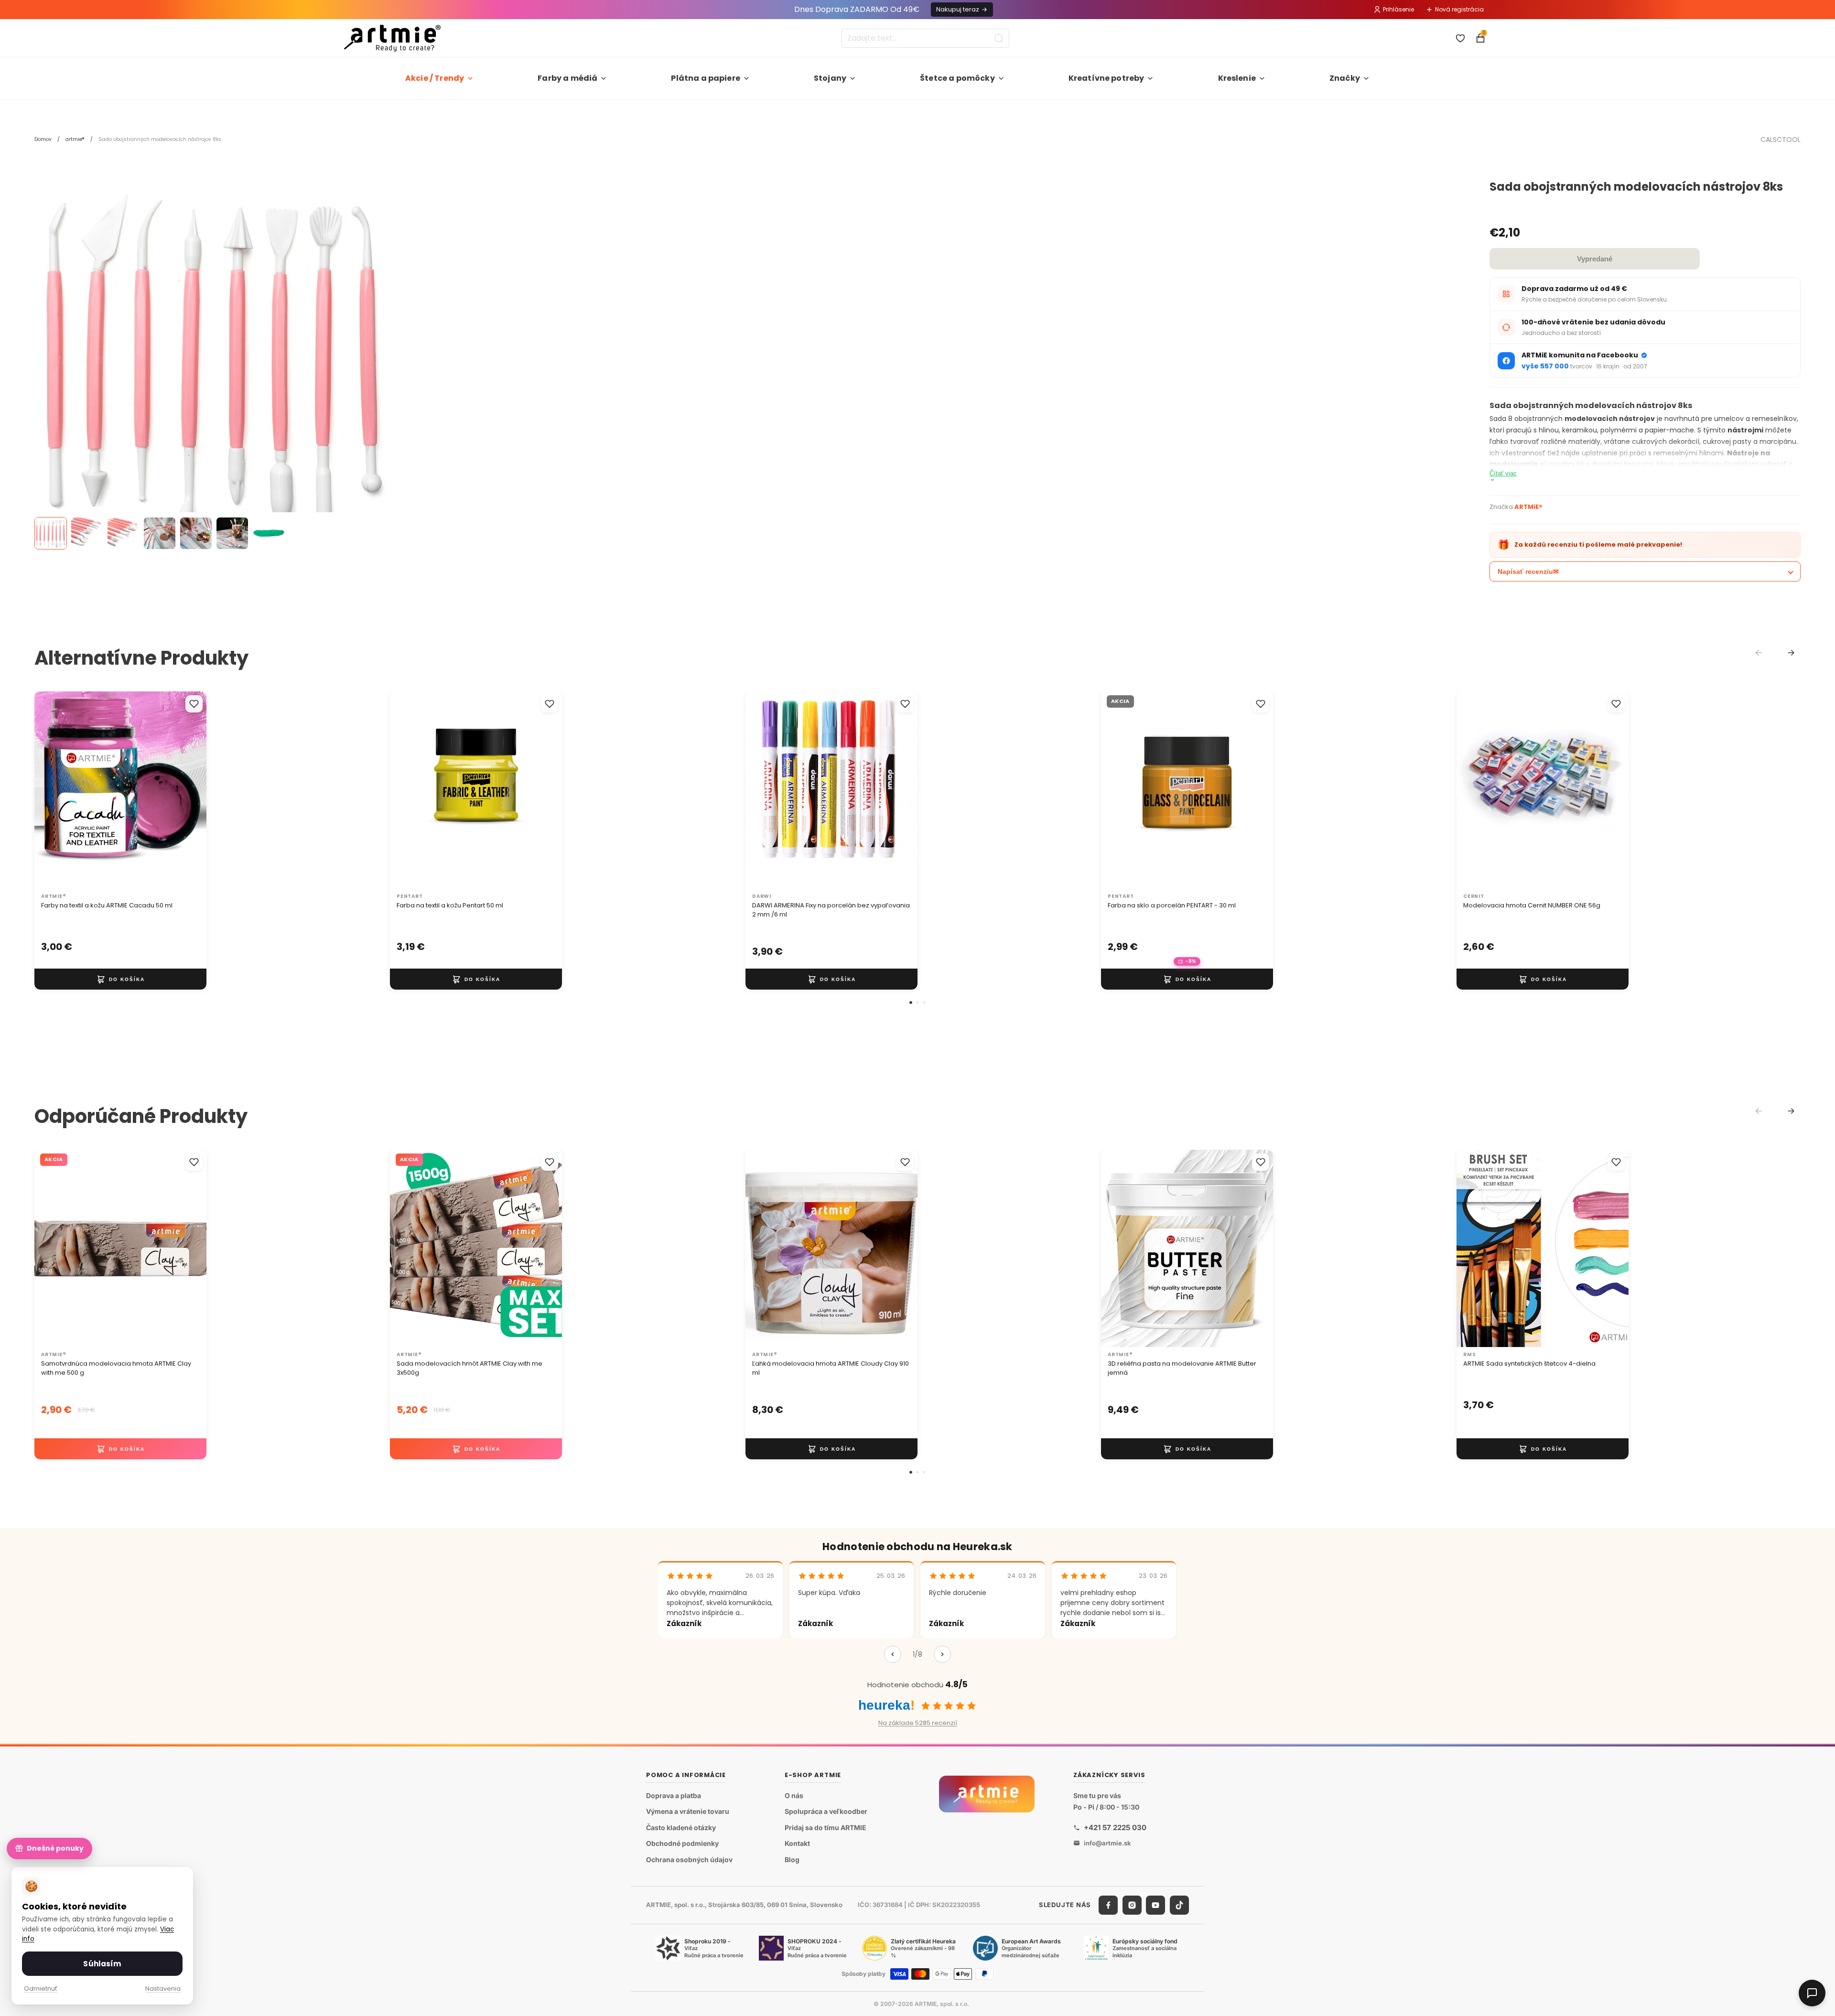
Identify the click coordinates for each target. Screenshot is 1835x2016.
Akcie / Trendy (435, 78)
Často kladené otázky (681, 1827)
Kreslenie (1237, 78)
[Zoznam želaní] (1460, 38)
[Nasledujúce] (942, 1654)
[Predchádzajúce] (893, 1654)
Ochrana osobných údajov (689, 1860)
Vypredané (1595, 259)
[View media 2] (87, 533)
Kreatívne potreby (1106, 78)
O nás (794, 1795)
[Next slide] (1791, 653)
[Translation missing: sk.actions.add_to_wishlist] (194, 704)
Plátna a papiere (706, 78)
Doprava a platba (674, 1795)
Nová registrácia (1459, 9)
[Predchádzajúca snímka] (52, 790)
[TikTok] (1179, 1905)
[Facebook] (1108, 1905)
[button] (911, 1003)
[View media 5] (196, 533)
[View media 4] (160, 533)
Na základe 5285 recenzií (918, 1723)
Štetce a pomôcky (957, 78)
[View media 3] (123, 533)
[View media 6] (232, 533)
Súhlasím (102, 1964)
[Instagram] (1132, 1905)
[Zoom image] (216, 362)
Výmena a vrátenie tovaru (688, 1811)
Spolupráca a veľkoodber (826, 1811)
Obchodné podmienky (682, 1843)
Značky (1345, 78)
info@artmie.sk (1107, 1843)
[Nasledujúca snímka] (189, 790)
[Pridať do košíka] (120, 979)
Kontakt (797, 1843)
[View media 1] (51, 533)
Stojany (830, 78)
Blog (792, 1860)
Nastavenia (163, 1989)
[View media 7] (269, 533)
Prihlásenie (1398, 9)
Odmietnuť (41, 1989)
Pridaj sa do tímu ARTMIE (826, 1827)
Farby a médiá (567, 78)
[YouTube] (1155, 1905)
